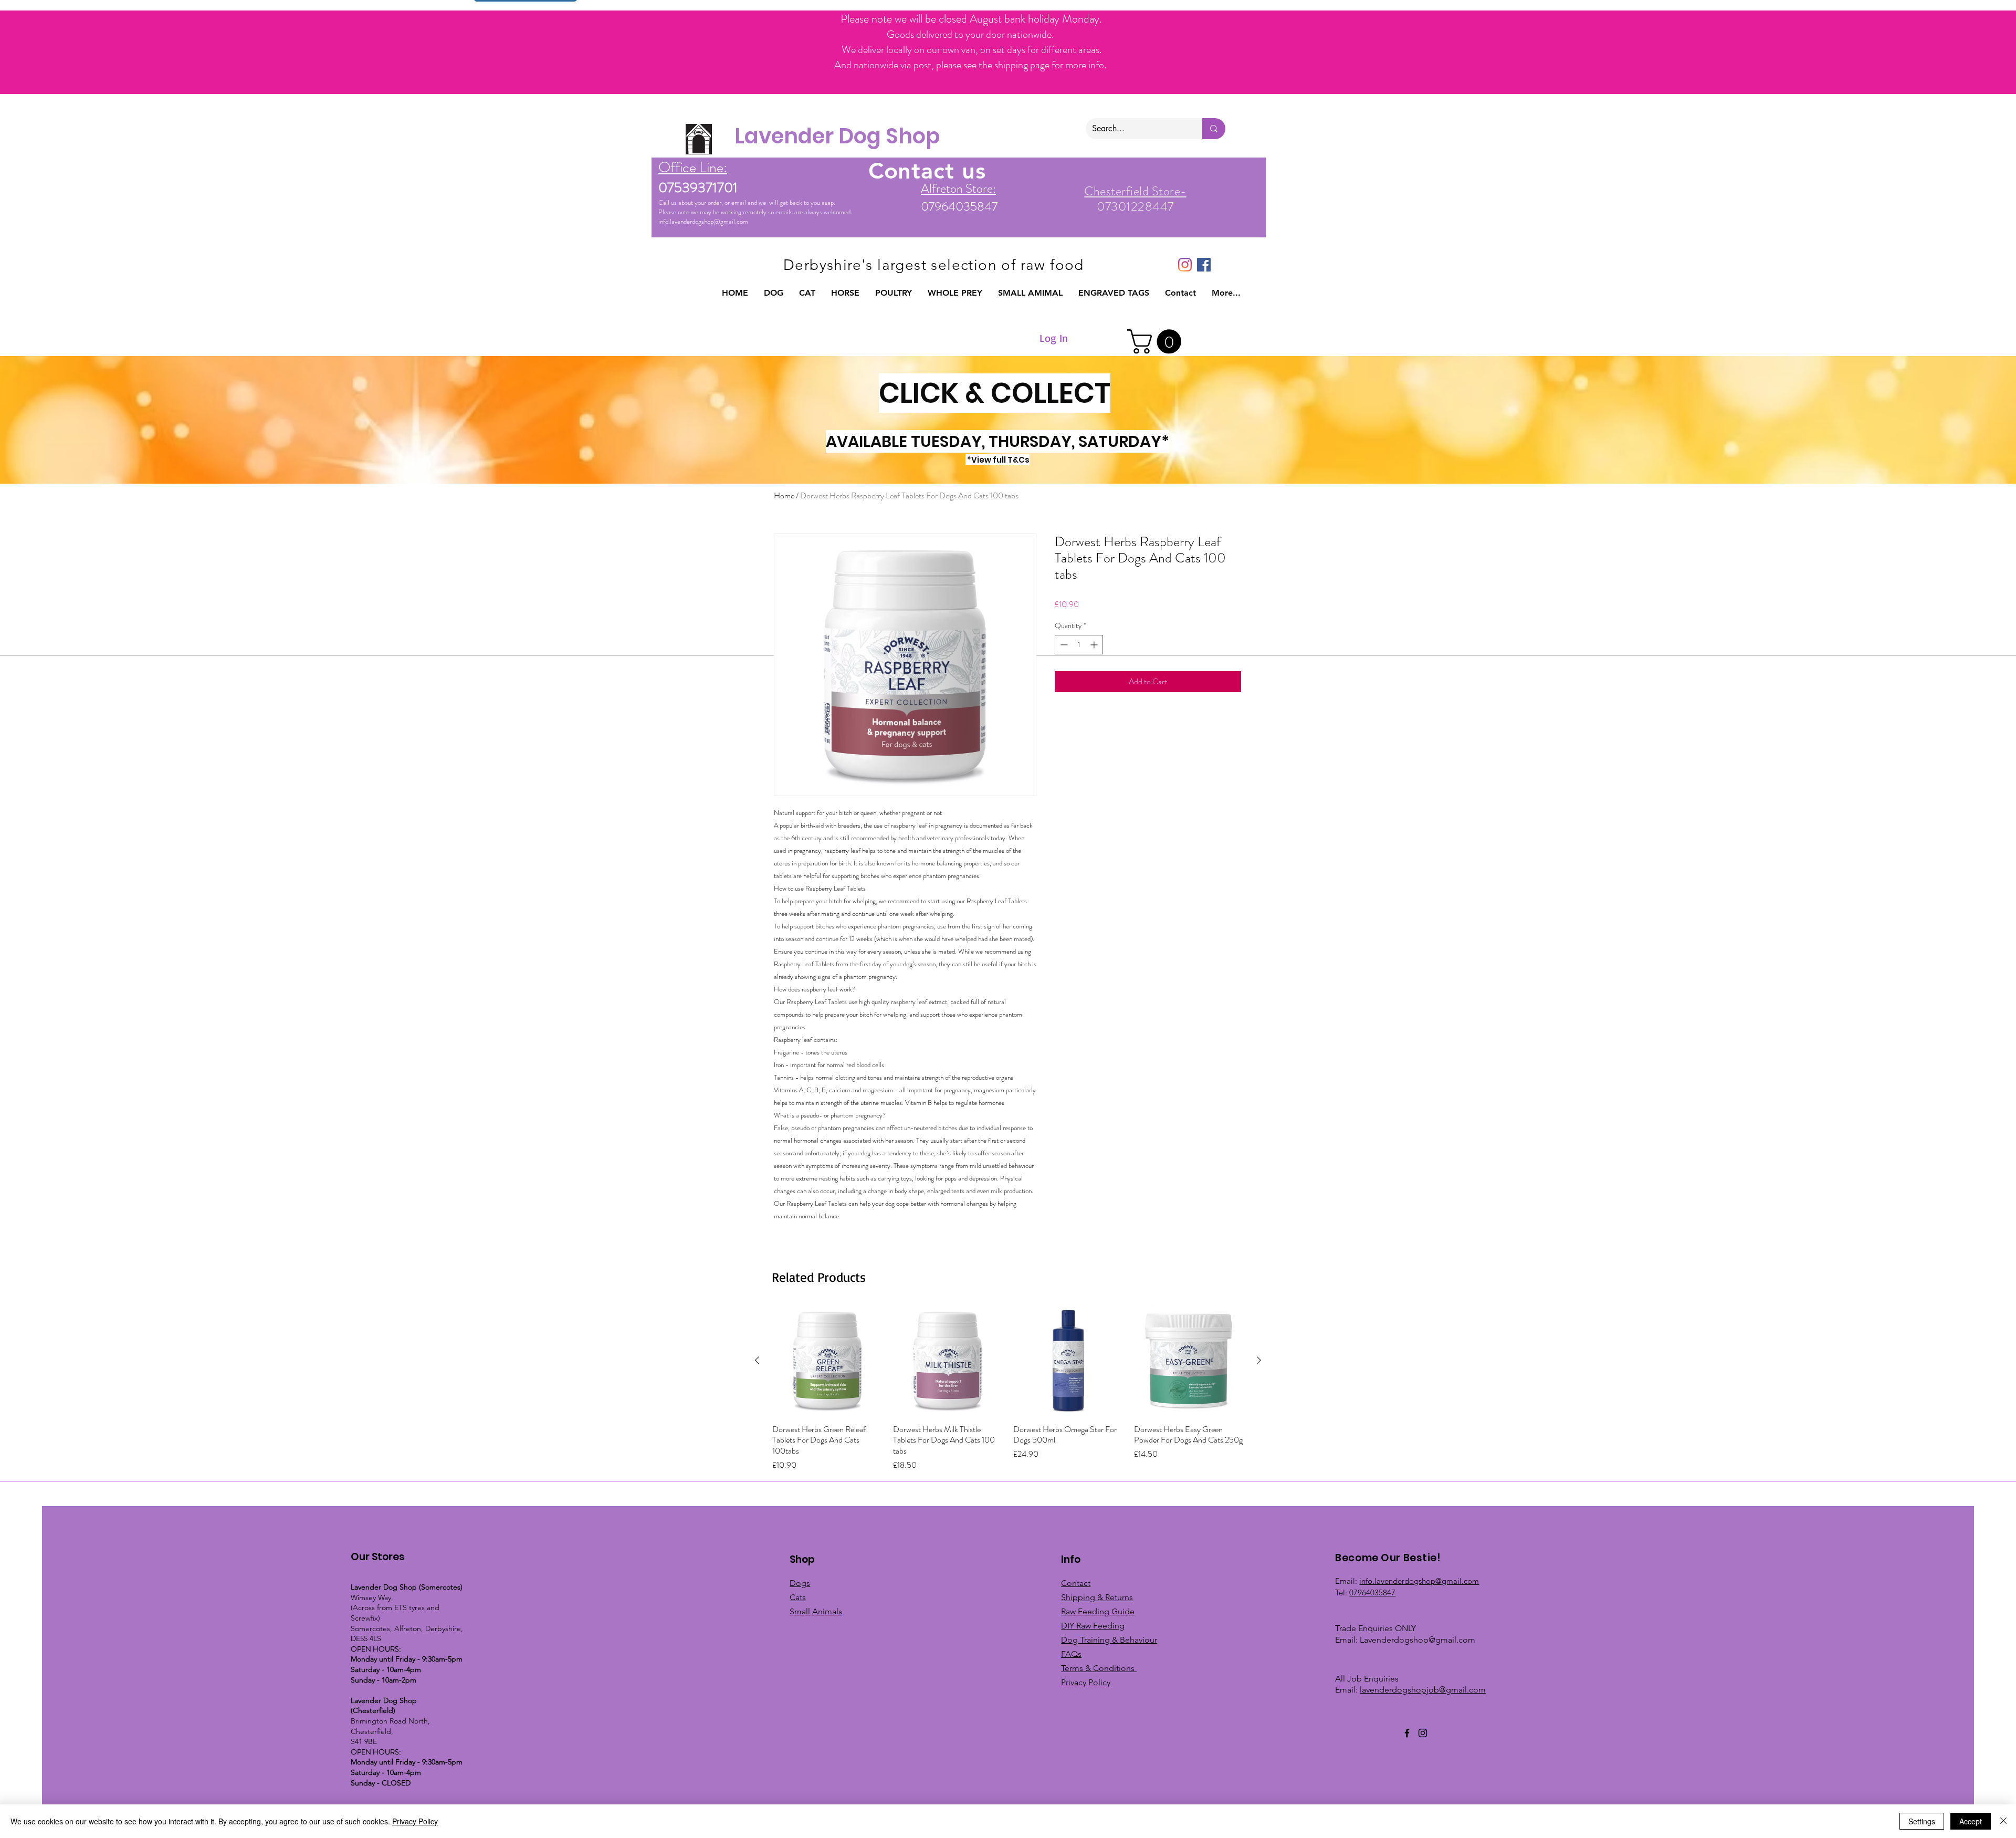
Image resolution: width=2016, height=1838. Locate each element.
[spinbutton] (1079, 645)
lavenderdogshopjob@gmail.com (1423, 1690)
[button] (774, 293)
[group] (1008, 1388)
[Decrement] (1063, 645)
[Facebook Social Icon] (1204, 265)
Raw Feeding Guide (1098, 1611)
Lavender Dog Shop (837, 136)
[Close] (2003, 1821)
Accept (1971, 1821)
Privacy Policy (415, 1821)
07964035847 (1372, 1592)
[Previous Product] (757, 1360)
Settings (1922, 1821)
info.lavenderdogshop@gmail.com (703, 221)
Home (784, 495)
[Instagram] (1185, 265)
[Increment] (1095, 645)
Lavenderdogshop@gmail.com (1417, 1640)
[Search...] (1214, 129)
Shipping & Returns (1097, 1597)
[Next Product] (1259, 1360)
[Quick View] (827, 1361)
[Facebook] (1407, 1733)
